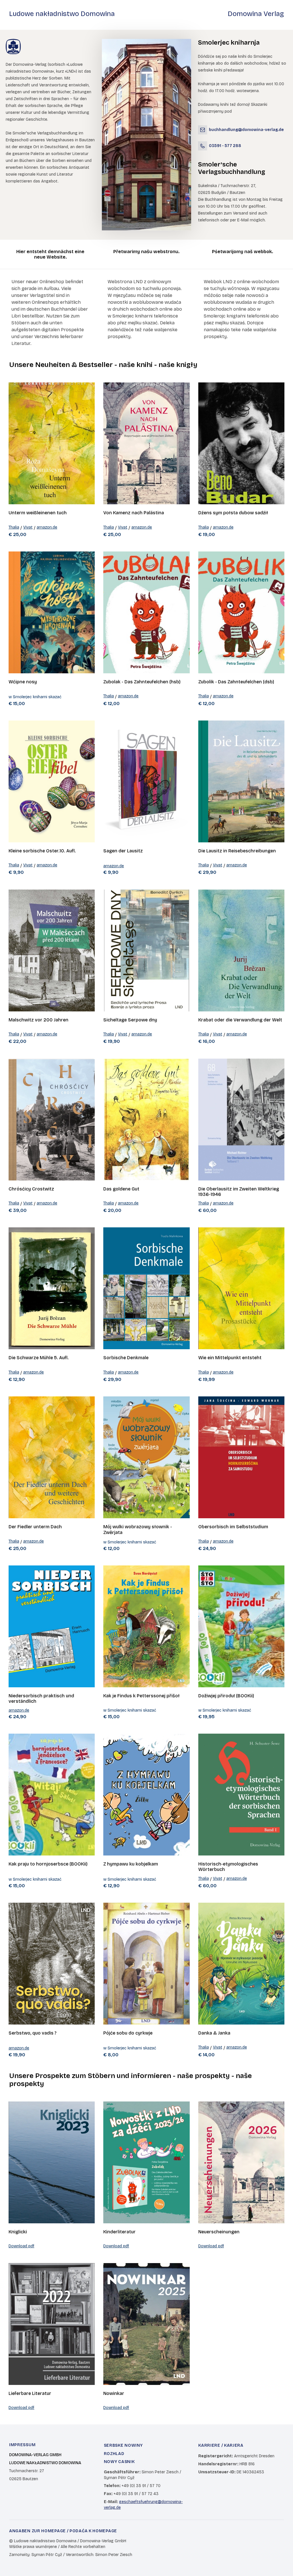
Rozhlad (114, 2454)
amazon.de (47, 527)
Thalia (14, 527)
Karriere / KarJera (221, 2445)
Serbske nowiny (123, 2445)
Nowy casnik (119, 2462)
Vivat (28, 527)
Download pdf (21, 2246)
